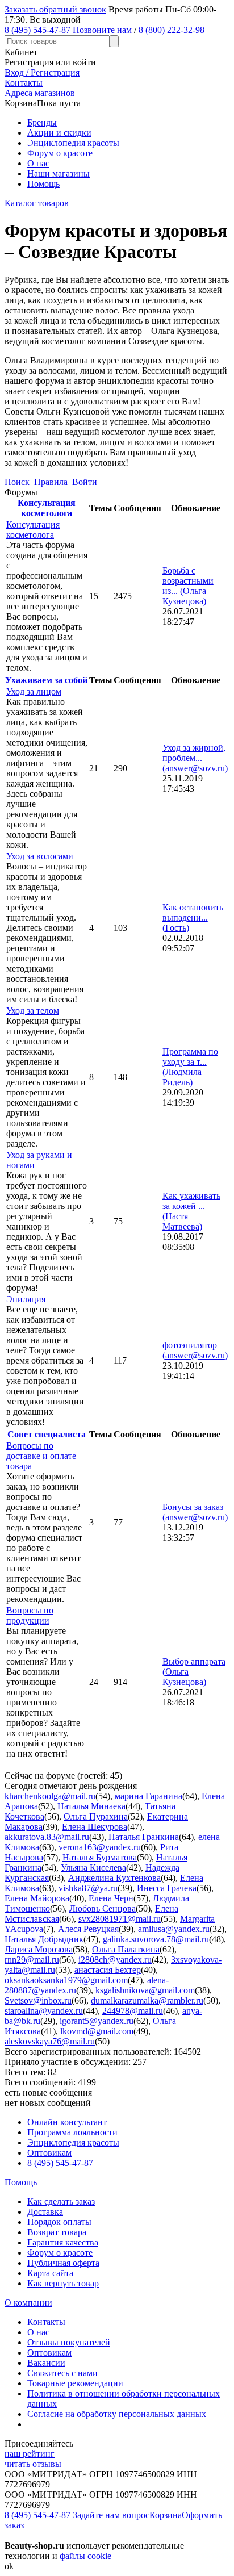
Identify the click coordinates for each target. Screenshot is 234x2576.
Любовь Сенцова (103, 1908)
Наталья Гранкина (144, 1837)
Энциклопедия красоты (73, 143)
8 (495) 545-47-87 (60, 2163)
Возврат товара (57, 2232)
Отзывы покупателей (69, 2342)
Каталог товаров (37, 203)
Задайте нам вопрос (111, 2515)
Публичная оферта (63, 2263)
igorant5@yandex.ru (97, 2021)
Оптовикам (49, 2153)
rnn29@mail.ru (32, 1960)
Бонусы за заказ (195, 1512)
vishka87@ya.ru (88, 1888)
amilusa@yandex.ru (174, 1929)
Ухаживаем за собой (46, 680)
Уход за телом (33, 1011)
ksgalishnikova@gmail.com (145, 1990)
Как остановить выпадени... (193, 917)
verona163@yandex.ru (100, 1847)
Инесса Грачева (167, 1888)
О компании (28, 2303)
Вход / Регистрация (42, 72)
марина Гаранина (149, 1796)
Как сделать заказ (61, 2201)
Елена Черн (111, 1898)
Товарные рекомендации (75, 2383)
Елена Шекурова (95, 1827)
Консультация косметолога (47, 508)
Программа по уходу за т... (190, 1067)
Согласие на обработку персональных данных (117, 2414)
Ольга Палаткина (126, 1949)
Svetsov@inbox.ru (38, 2000)
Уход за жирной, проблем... (195, 758)
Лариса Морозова (39, 1949)
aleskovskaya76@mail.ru (50, 2041)
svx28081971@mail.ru (120, 1919)
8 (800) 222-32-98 (172, 30)
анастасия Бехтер (108, 1970)
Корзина (166, 2515)
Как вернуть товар (63, 2283)
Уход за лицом (34, 691)
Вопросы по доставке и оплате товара (41, 1456)
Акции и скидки (59, 133)
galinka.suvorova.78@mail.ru (156, 1939)
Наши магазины (58, 173)
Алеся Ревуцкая (88, 1929)
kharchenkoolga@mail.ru (50, 1796)
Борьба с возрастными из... (188, 586)
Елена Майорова (37, 1898)
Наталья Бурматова (100, 1857)
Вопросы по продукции (30, 1615)
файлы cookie (85, 2556)
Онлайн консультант (67, 2122)
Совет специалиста (47, 1434)
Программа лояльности (72, 2132)
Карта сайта (50, 2273)
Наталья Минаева (91, 1806)
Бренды (42, 122)
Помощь (43, 184)
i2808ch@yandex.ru (115, 1960)
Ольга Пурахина (96, 1816)
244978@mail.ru (133, 2011)
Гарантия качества (63, 2242)
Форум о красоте (60, 153)
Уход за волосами (40, 856)
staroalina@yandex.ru (44, 2011)
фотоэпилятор (195, 1350)
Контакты (46, 2322)
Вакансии (46, 2363)
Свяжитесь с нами (62, 2373)
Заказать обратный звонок (55, 9)
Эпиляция (26, 1299)
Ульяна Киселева (93, 1868)
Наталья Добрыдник (44, 1939)
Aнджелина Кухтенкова (114, 1878)
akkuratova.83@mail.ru (47, 1837)
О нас (38, 163)
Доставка (45, 2212)
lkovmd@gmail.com (97, 2031)
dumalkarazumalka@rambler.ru (147, 2000)
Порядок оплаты (59, 2222)
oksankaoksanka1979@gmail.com (66, 1980)
